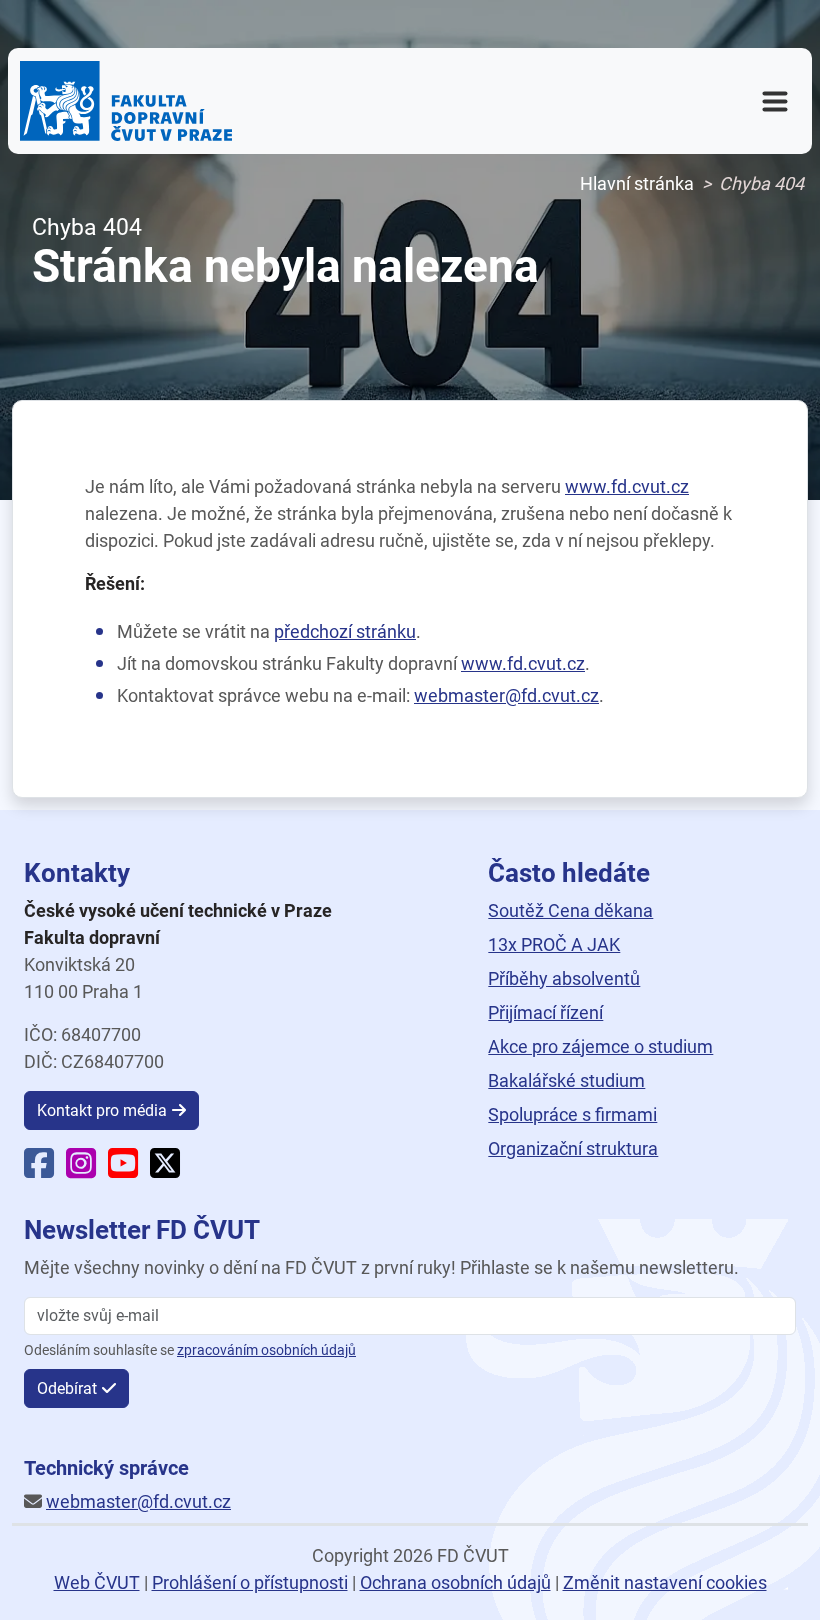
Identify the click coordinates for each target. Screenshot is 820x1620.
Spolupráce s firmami (572, 1114)
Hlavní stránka (637, 183)
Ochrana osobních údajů (455, 1582)
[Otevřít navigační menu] (775, 101)
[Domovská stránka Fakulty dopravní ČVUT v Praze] (126, 101)
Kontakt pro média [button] (102, 1110)
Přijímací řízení (545, 1012)
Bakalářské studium (566, 1080)
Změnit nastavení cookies (665, 1582)
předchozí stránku (345, 631)
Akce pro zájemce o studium (600, 1046)
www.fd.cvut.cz (627, 486)
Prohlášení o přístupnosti (250, 1582)
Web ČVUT (97, 1582)
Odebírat (67, 1388)
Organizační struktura (573, 1148)
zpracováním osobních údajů (266, 1350)
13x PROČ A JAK (554, 944)
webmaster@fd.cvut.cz (506, 695)
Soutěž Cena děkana (570, 910)
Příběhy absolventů (564, 978)
